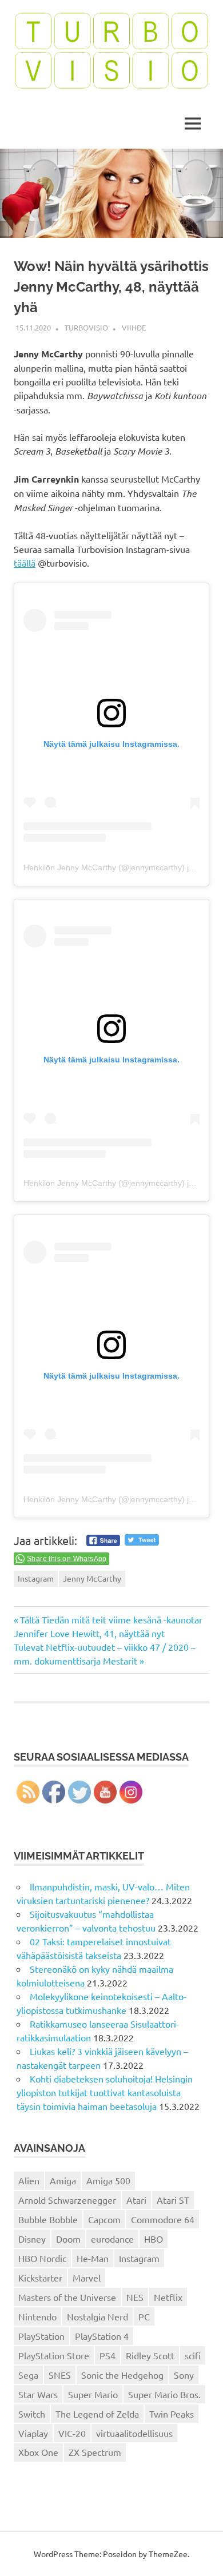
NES (135, 2297)
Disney (32, 2239)
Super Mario (93, 2394)
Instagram (36, 1578)
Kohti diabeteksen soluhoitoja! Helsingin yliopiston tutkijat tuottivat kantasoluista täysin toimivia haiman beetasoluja (105, 2092)
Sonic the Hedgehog (122, 2375)
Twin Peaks (172, 2414)
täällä (25, 563)
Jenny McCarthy (92, 1578)
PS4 (107, 2355)
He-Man (93, 2258)
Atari (136, 2200)
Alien (29, 2180)
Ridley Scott (150, 2355)
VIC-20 (72, 2433)
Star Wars (38, 2394)
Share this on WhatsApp (67, 1559)
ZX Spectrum (95, 2452)
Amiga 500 (108, 2180)
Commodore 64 (163, 2219)
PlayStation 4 (102, 2336)
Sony (184, 2375)
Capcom (104, 2219)
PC (144, 2316)
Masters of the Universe (67, 2297)
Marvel (87, 2278)
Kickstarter (40, 2278)
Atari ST (173, 2200)
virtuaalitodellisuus (134, 2433)
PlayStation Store (54, 2355)
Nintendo (37, 2316)
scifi (193, 2355)
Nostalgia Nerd (97, 2316)
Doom (68, 2239)
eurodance (112, 2239)
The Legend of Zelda (97, 2414)
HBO (154, 2239)
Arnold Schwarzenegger (67, 2200)
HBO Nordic (42, 2258)
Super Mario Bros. (164, 2394)
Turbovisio (86, 327)
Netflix (168, 2297)
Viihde (134, 327)
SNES (60, 2375)
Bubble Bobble (48, 2219)
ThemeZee (168, 2554)
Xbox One (38, 2452)
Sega (28, 2375)
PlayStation (41, 2336)
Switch (32, 2414)
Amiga (63, 2180)
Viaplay (33, 2433)
